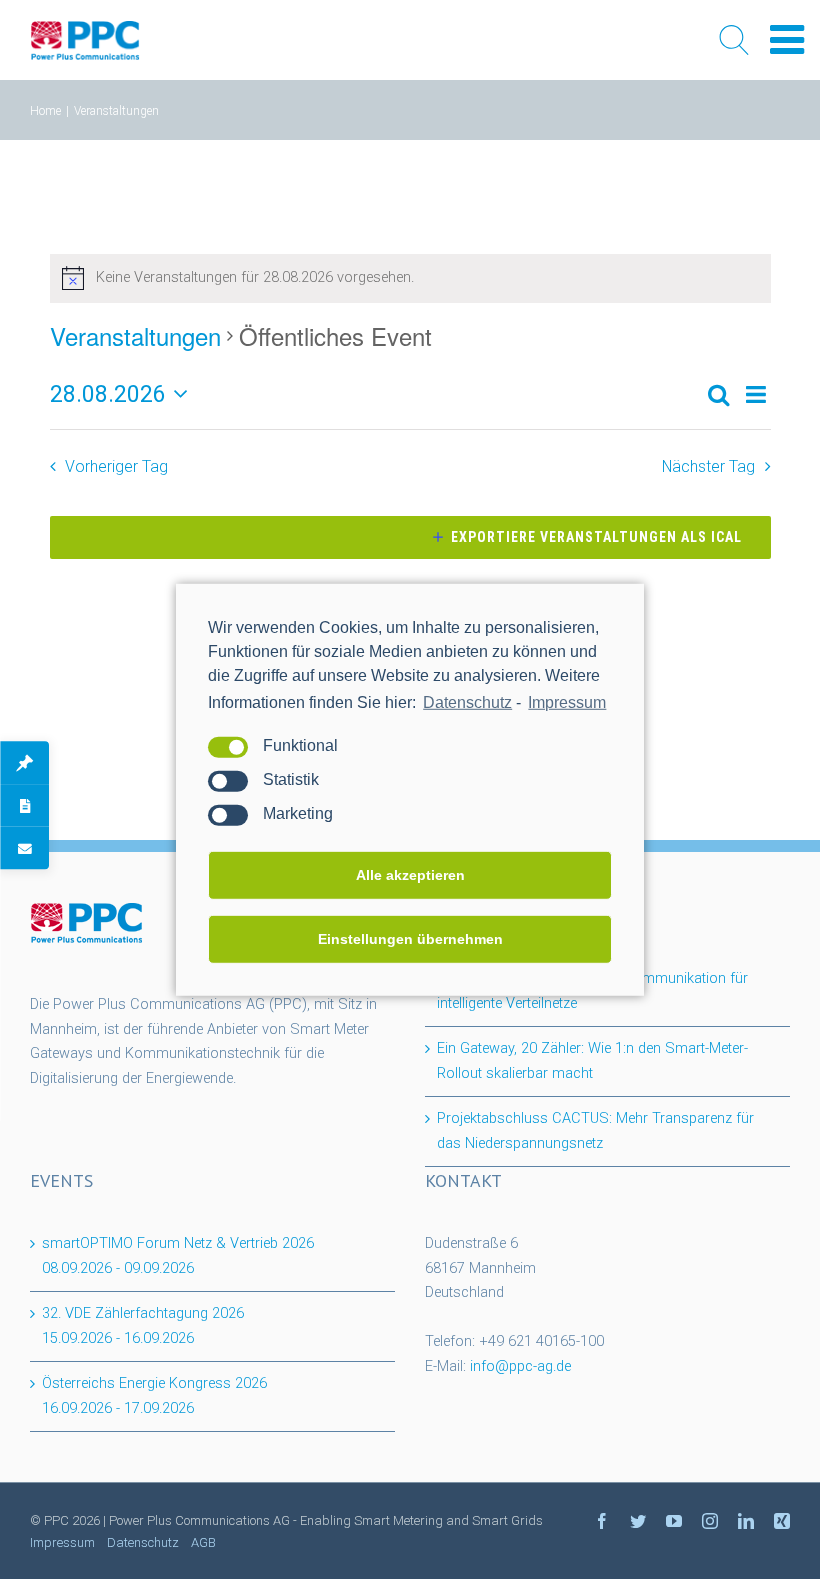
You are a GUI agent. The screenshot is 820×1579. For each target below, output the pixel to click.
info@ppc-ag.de (520, 1366)
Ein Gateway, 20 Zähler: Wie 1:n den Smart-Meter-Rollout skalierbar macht (592, 1061)
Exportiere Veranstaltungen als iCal (596, 537)
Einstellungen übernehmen (410, 939)
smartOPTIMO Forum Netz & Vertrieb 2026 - (178, 1256)
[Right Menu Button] (787, 40)
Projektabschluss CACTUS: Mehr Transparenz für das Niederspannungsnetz (595, 1131)
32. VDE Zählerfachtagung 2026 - (143, 1326)
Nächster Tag (708, 466)
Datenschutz (467, 701)
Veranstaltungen (135, 336)
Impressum (567, 701)
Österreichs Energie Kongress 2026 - (154, 1396)
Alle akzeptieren (410, 875)
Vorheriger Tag (116, 466)
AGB (203, 1542)
